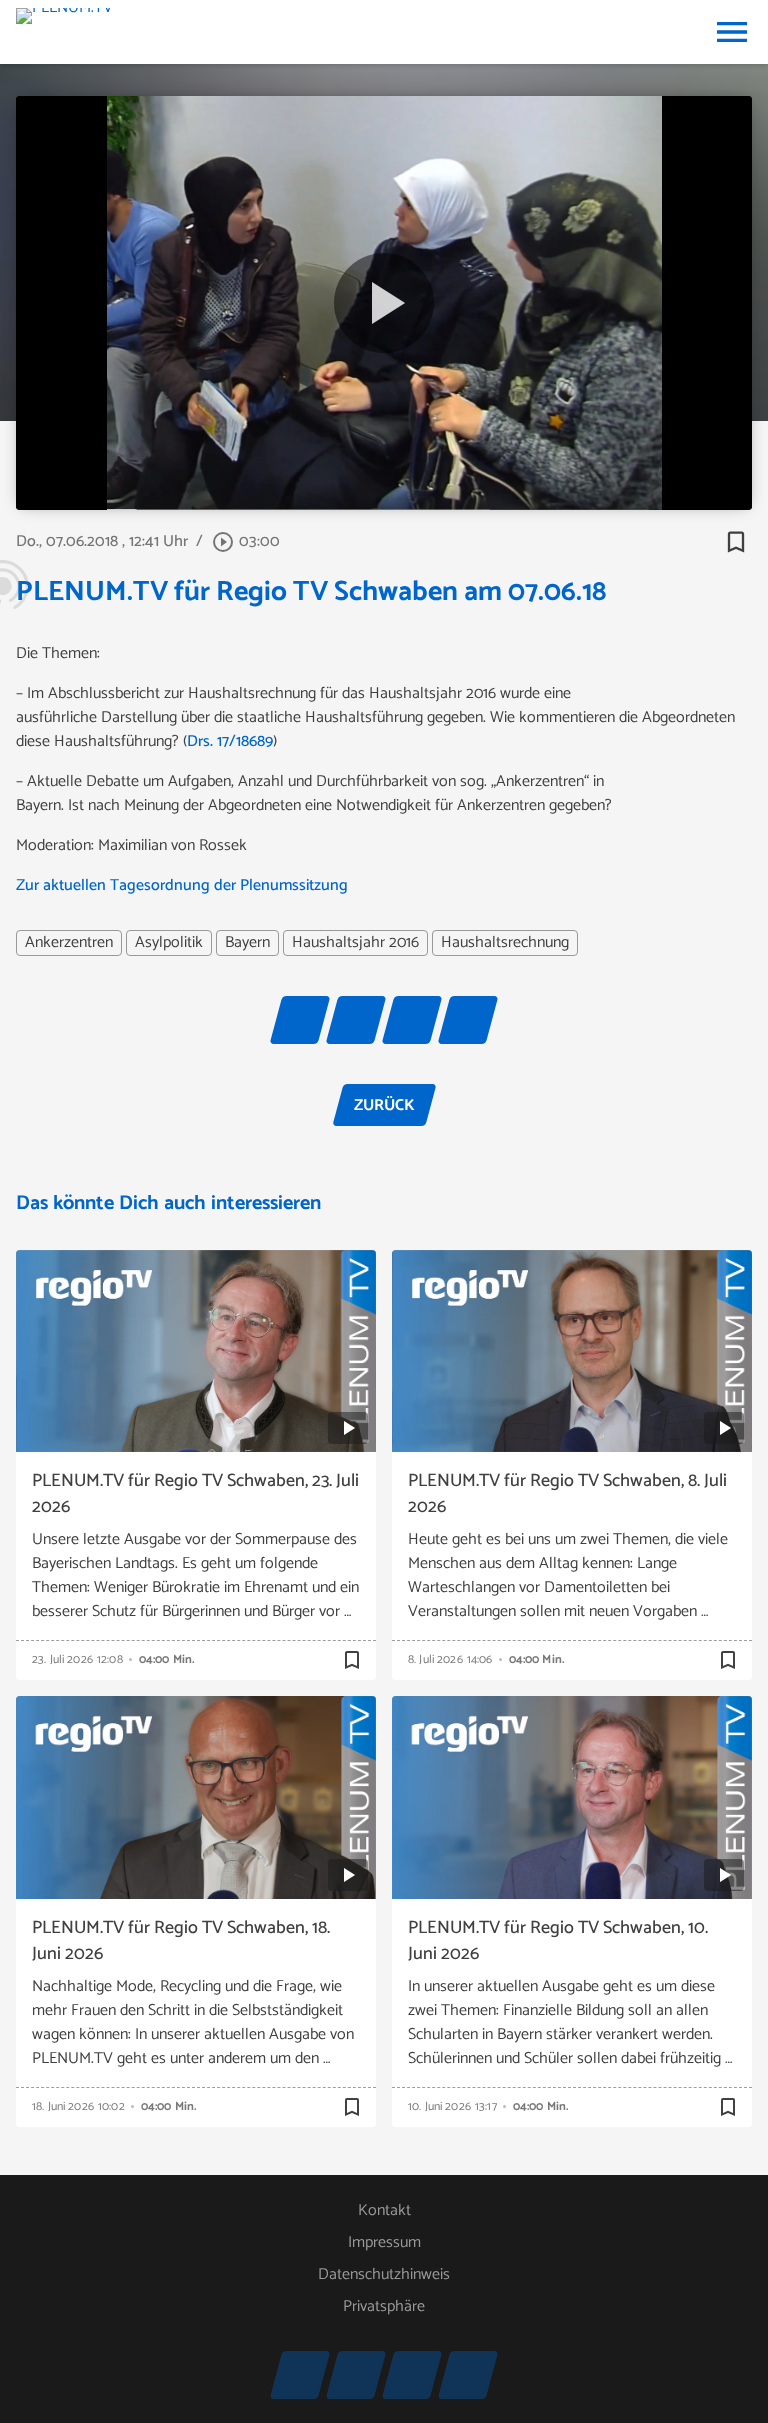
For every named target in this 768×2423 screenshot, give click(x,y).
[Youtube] (356, 2375)
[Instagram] (300, 2375)
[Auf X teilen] (356, 1020)
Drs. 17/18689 (230, 741)
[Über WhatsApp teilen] (412, 1020)
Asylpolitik (169, 943)
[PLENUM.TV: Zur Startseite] (64, 32)
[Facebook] (412, 2375)
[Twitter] (468, 2375)
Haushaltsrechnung (505, 943)
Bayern (247, 943)
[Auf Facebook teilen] (300, 1020)
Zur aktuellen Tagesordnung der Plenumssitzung (182, 885)
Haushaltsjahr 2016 (355, 943)
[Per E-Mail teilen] (468, 1020)
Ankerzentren (69, 943)
